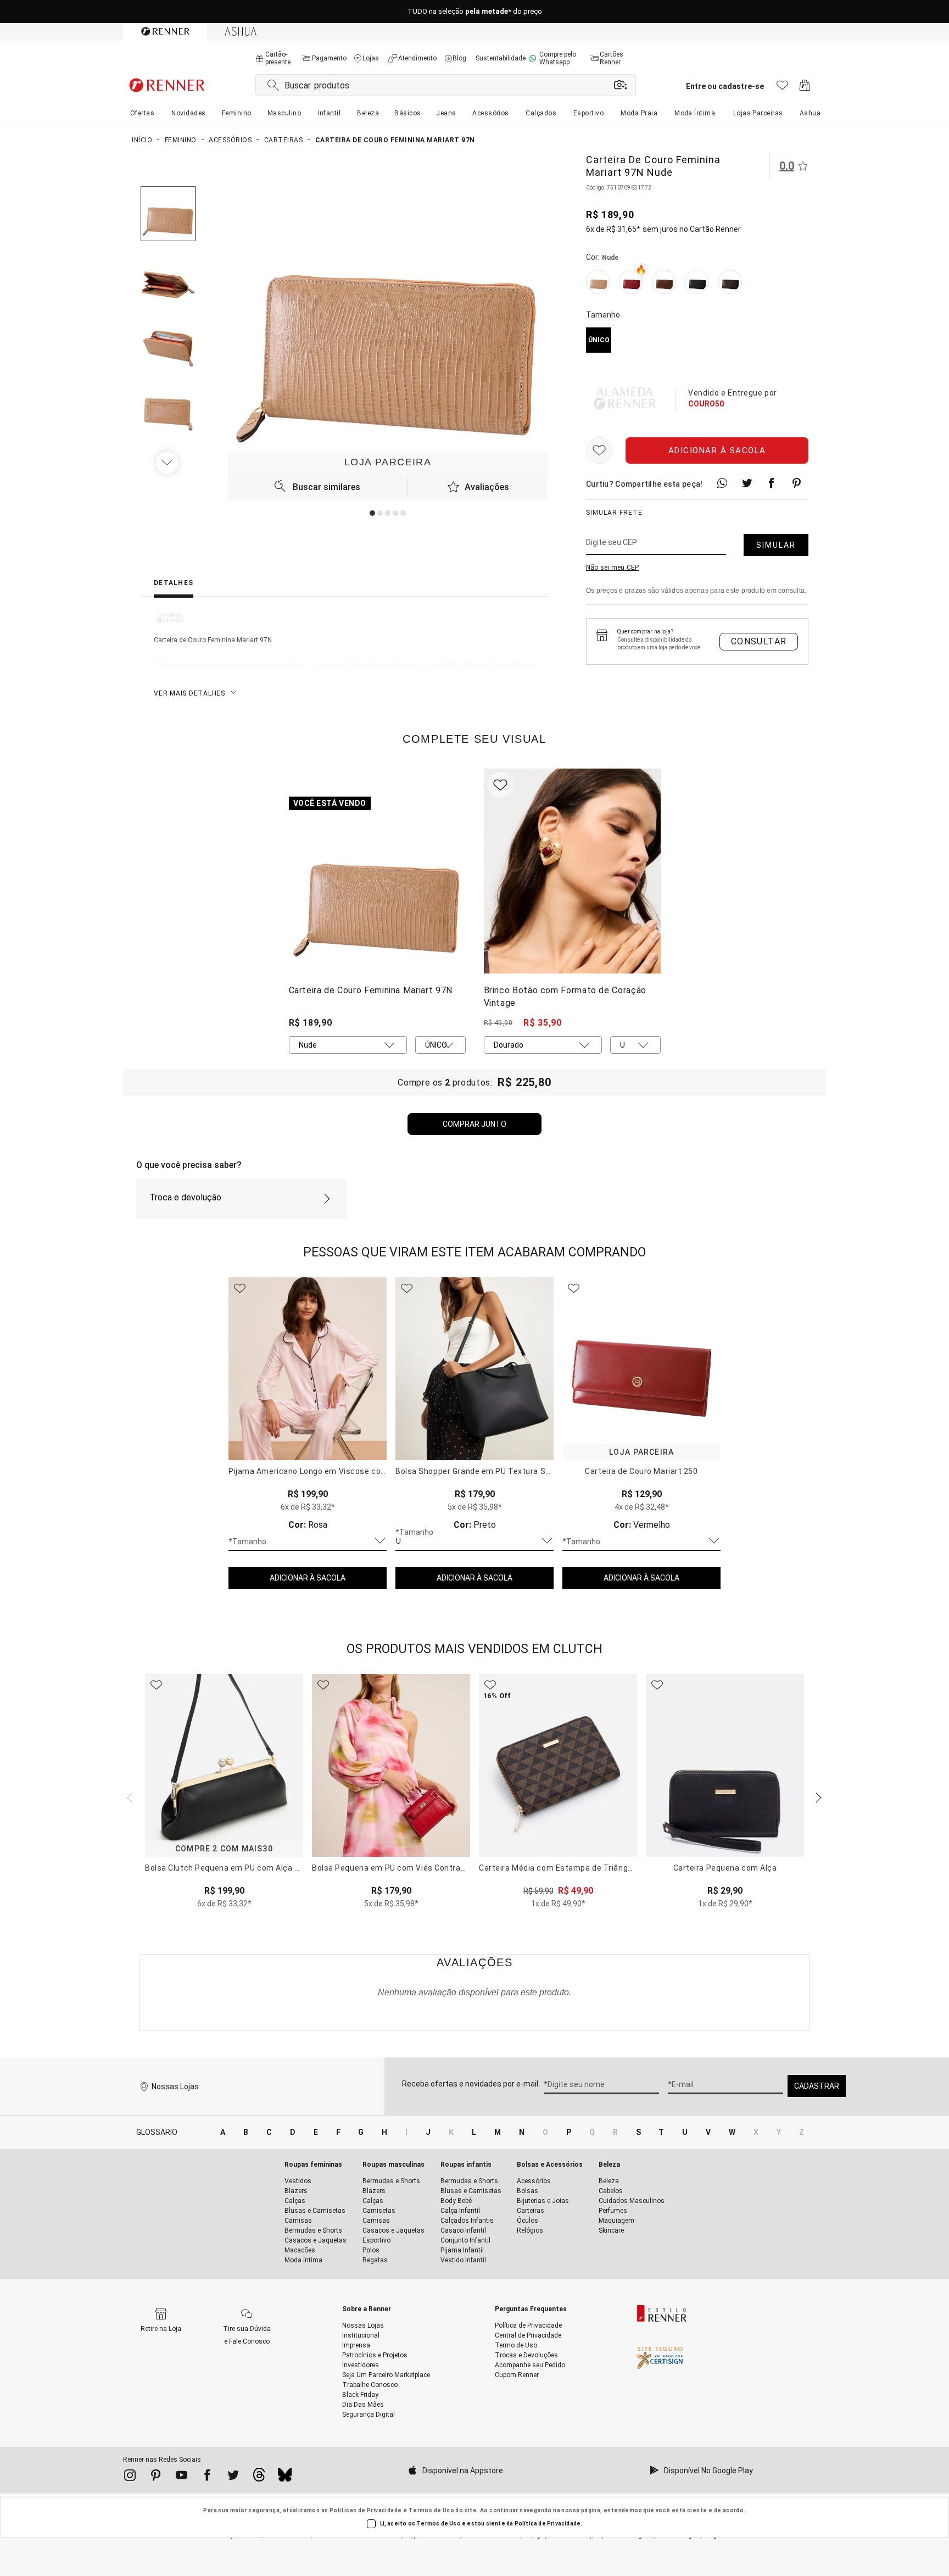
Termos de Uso (431, 2510)
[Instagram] (130, 2477)
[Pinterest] (156, 2477)
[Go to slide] (372, 513)
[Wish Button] (599, 450)
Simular (776, 545)
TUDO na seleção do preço (475, 12)
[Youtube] (182, 2477)
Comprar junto (474, 1124)
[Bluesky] (285, 2478)
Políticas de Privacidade (366, 2510)
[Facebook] (207, 2477)
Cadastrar (817, 2086)
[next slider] (129, 1796)
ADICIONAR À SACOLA (308, 1578)
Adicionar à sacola (717, 450)
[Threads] (259, 2478)
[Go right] (168, 463)
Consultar (759, 641)
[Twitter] (233, 2477)
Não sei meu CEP (613, 568)
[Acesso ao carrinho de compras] (805, 88)
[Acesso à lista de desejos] (782, 88)
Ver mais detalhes (189, 693)
